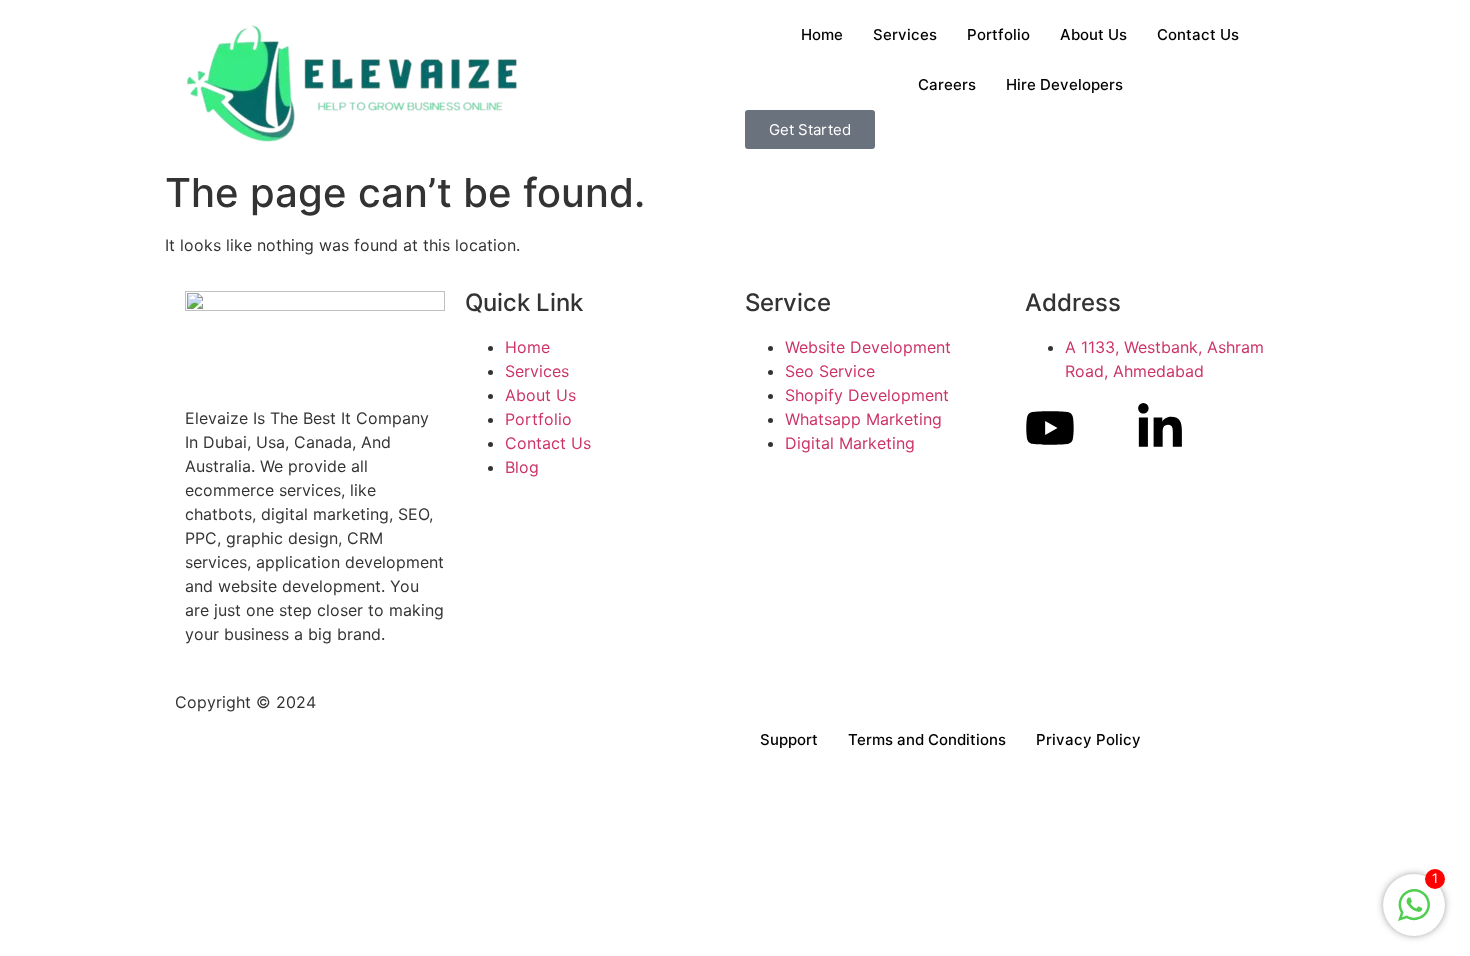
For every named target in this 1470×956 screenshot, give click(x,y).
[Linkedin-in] (1160, 428)
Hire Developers (1064, 84)
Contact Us (1198, 34)
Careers (947, 84)
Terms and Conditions (927, 739)
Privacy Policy (1088, 739)
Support (789, 739)
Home (822, 34)
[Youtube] (1050, 428)
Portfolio (998, 34)
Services (905, 34)
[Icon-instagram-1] (1105, 428)
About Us (1093, 34)
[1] (1414, 915)
